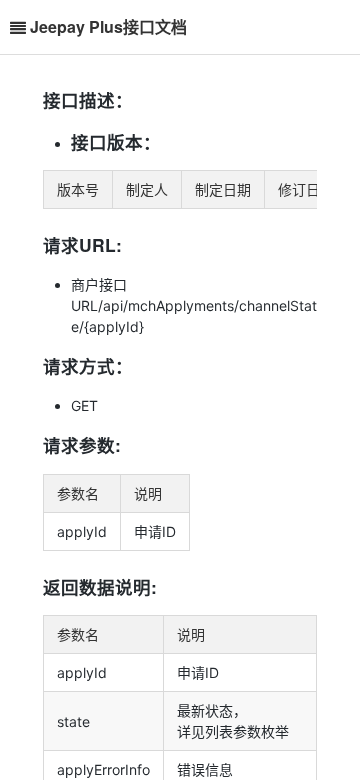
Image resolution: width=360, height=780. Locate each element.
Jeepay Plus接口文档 (108, 26)
